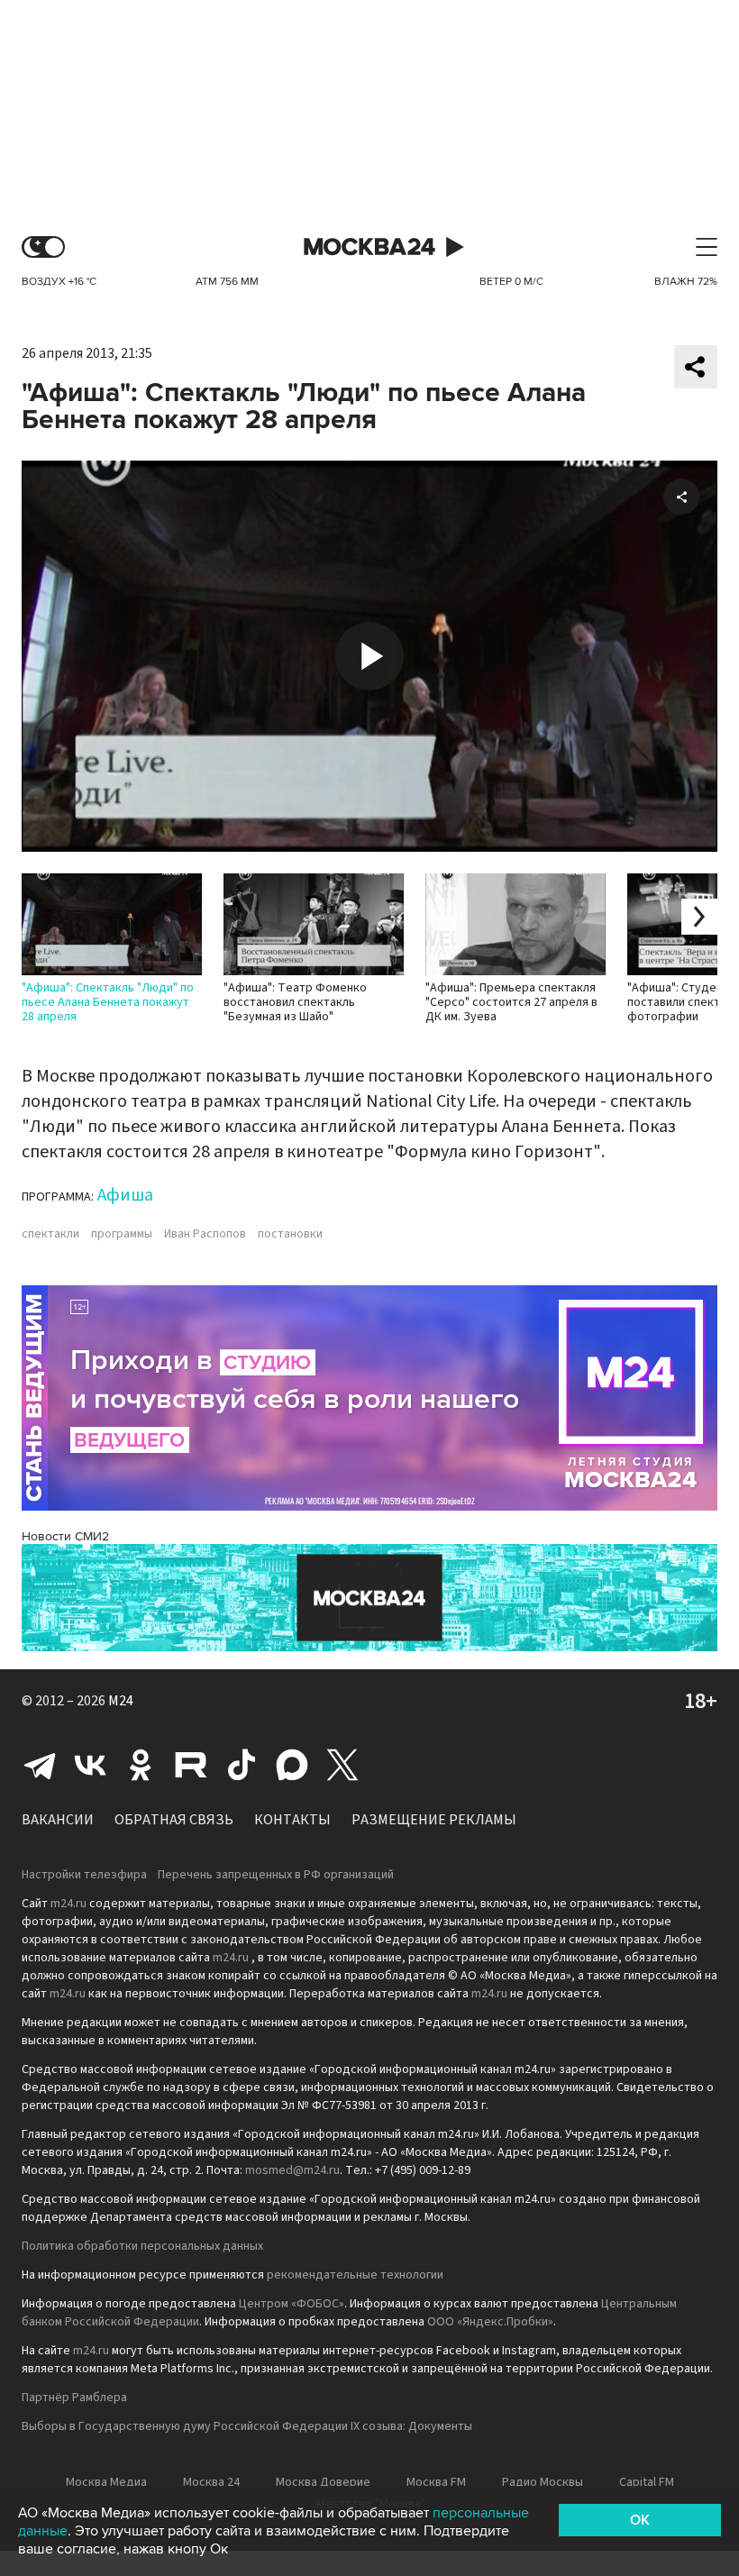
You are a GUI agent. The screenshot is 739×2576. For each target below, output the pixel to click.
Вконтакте (90, 1765)
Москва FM (436, 2482)
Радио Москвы (543, 2482)
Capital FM (647, 2482)
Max (292, 1765)
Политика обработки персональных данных (142, 2246)
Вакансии (58, 1820)
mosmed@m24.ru (292, 2170)
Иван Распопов (205, 1234)
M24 (121, 1701)
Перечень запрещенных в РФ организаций (276, 1875)
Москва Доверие (323, 2482)
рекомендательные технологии (355, 2275)
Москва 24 (369, 247)
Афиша (125, 1195)
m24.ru (68, 1904)
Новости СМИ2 (65, 1536)
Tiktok (242, 1765)
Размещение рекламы (434, 1820)
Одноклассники (141, 1765)
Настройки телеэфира (84, 1875)
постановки (290, 1234)
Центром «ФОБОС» (292, 2304)
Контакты (292, 1820)
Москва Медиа (106, 2482)
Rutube (191, 1765)
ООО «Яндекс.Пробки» (490, 2322)
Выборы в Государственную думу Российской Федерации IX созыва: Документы (247, 2426)
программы (122, 1234)
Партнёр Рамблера (74, 2398)
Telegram (40, 1765)
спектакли (50, 1234)
